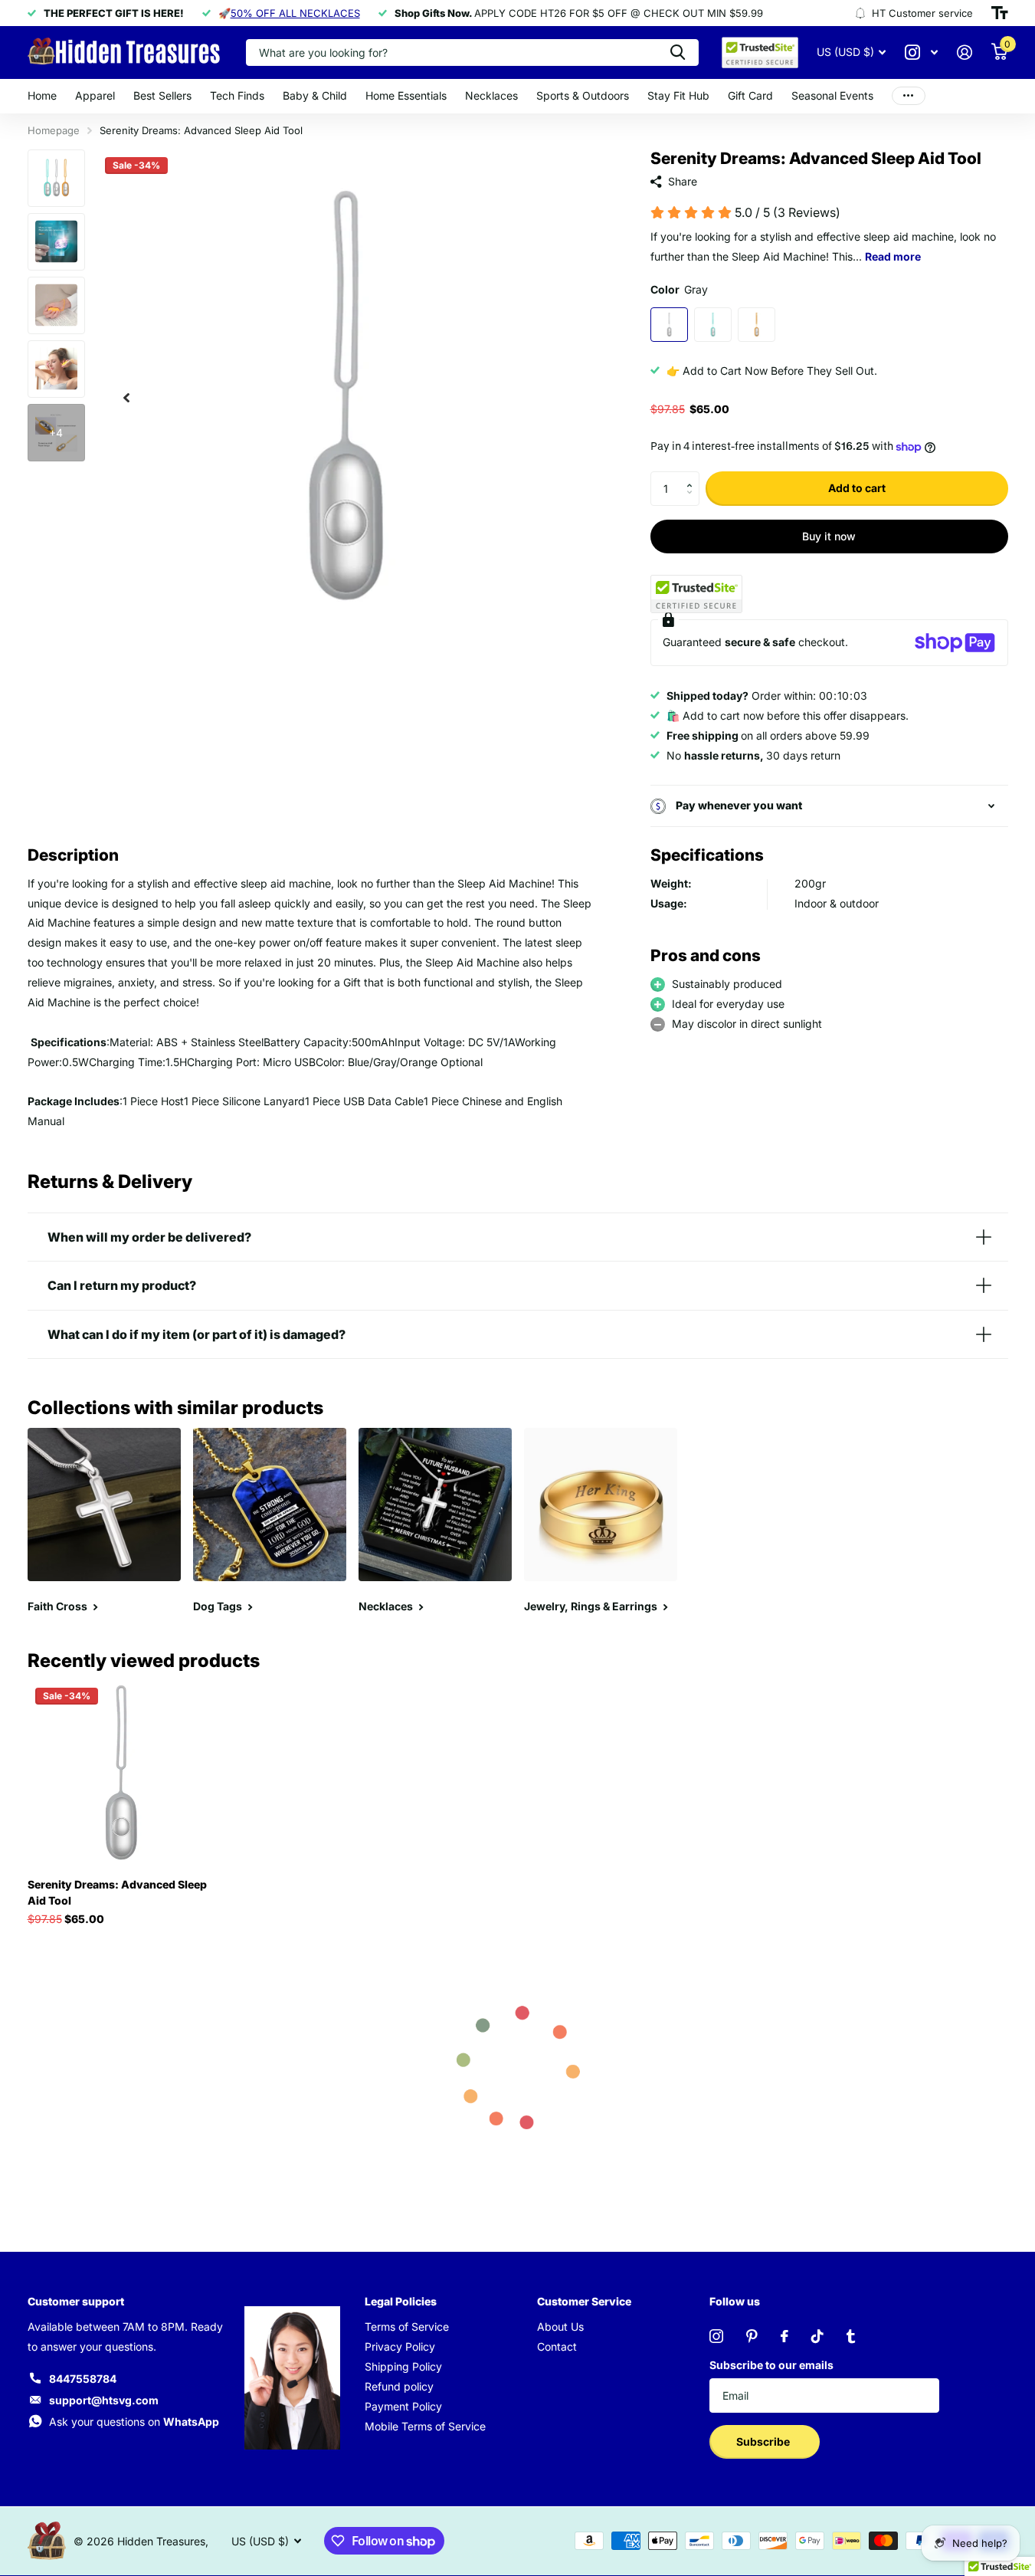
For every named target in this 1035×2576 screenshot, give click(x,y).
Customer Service (584, 2301)
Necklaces (491, 95)
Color (679, 289)
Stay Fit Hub (678, 95)
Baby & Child (315, 95)
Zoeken (678, 53)
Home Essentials (406, 95)
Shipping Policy (403, 2366)
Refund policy (399, 2386)
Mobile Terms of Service (425, 2426)
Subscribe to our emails (771, 2365)
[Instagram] (716, 2336)
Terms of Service (407, 2327)
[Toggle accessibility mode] (1000, 13)
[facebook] (784, 2336)
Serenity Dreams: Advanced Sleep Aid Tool (117, 1892)
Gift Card (750, 95)
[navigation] (126, 397)
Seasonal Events (832, 95)
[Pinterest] (752, 2336)
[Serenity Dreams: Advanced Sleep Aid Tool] (121, 1773)
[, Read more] (922, 53)
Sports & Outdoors (583, 95)
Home (42, 95)
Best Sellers (162, 95)
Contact (557, 2346)
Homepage (54, 130)
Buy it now (829, 536)
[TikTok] (817, 2336)
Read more (893, 256)
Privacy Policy (400, 2346)
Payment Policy (403, 2406)
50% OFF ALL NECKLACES (295, 13)
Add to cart (857, 488)
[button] (694, 476)
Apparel (95, 95)
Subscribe (764, 2441)
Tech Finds (237, 95)
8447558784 (83, 2379)
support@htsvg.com (104, 2400)
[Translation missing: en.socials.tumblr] (851, 2336)
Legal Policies (401, 2301)
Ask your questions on (134, 2422)
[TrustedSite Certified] (696, 594)
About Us (560, 2327)
